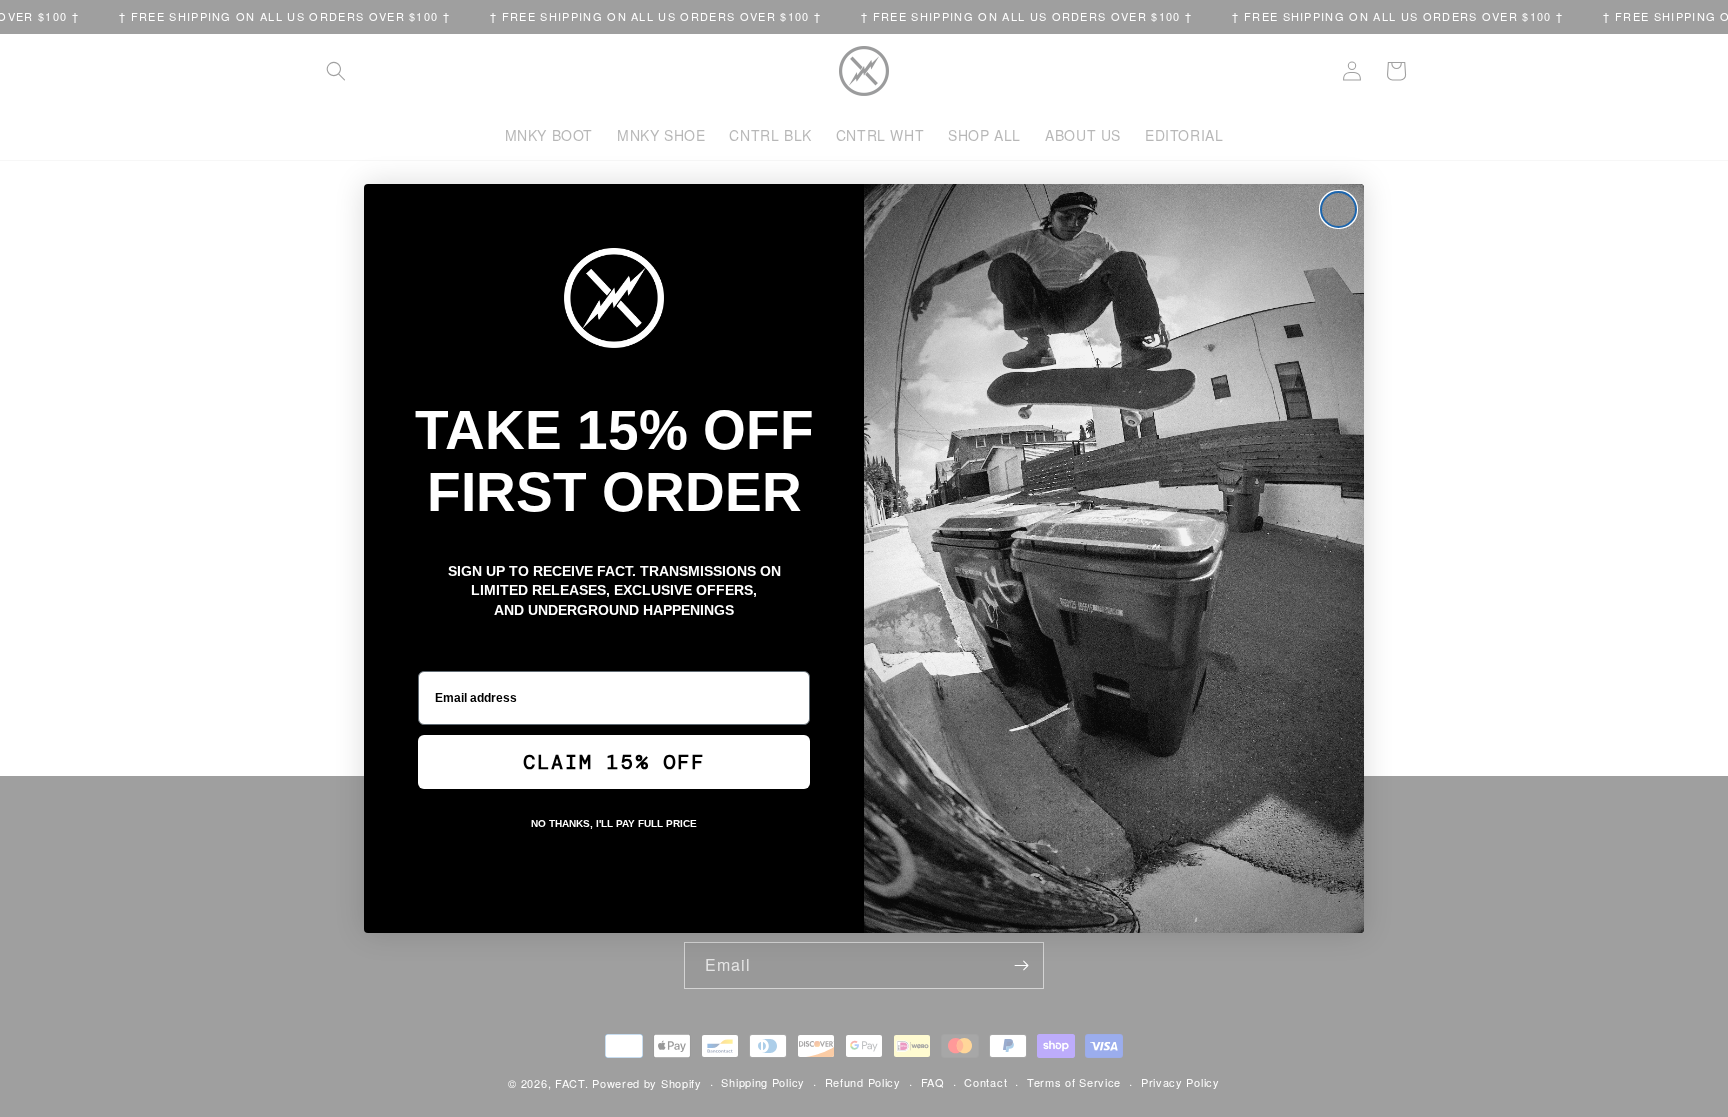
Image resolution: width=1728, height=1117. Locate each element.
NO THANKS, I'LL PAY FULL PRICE (614, 823)
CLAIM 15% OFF (614, 762)
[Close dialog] (1338, 209)
